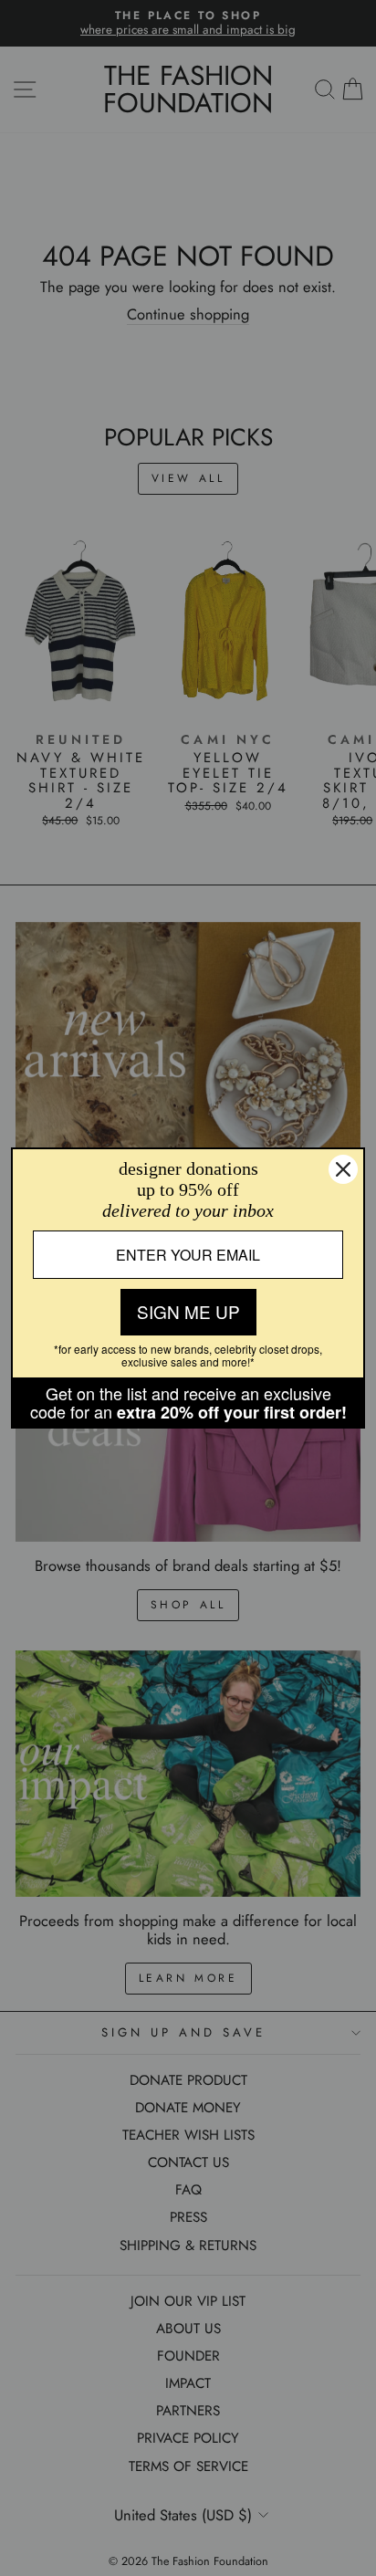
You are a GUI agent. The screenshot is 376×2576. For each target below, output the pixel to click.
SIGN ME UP (188, 1311)
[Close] (343, 1169)
